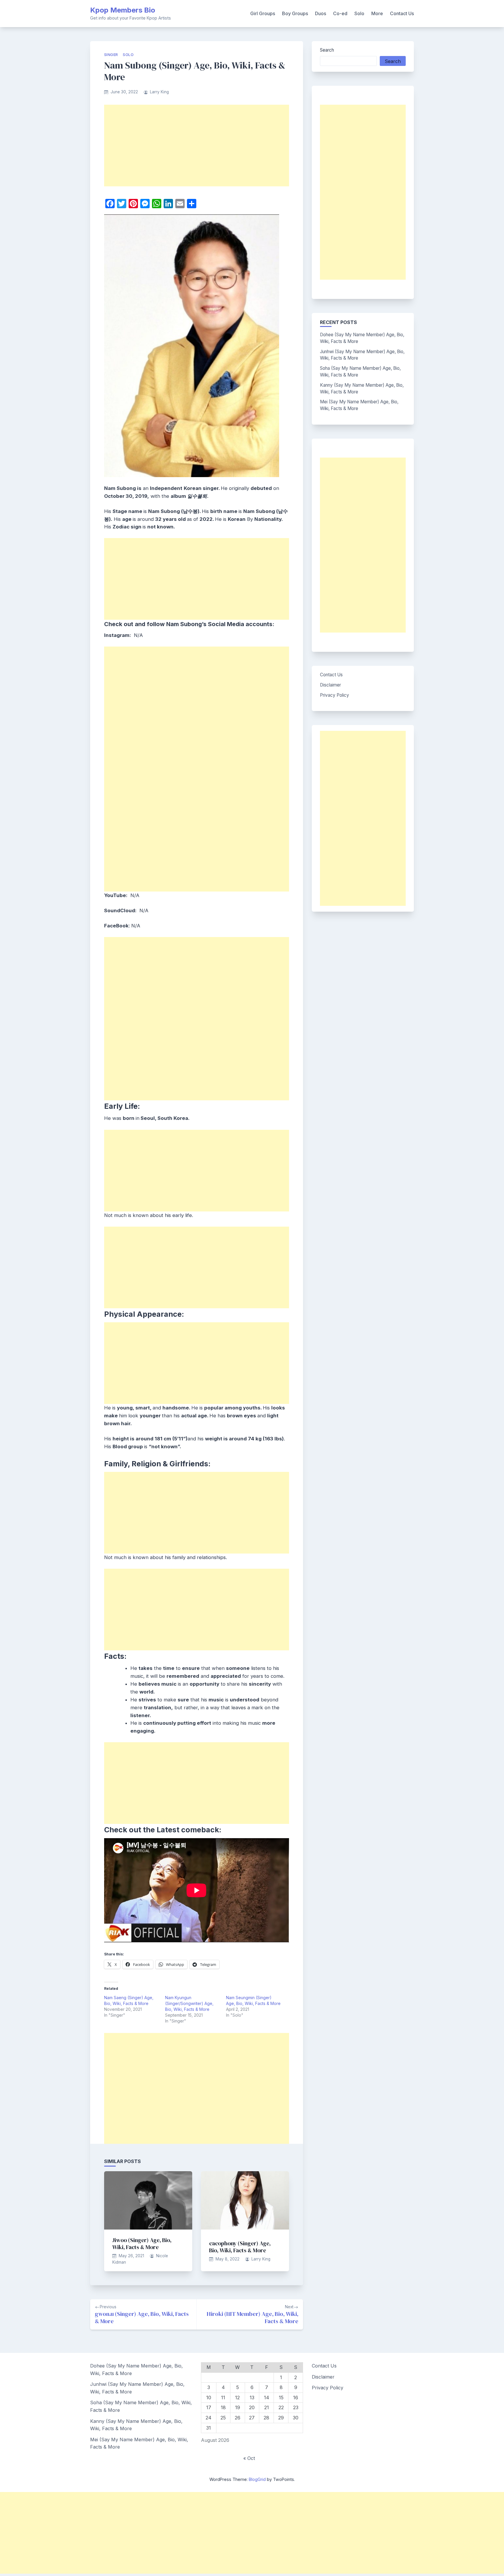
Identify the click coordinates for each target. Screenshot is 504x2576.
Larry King (159, 92)
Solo (359, 13)
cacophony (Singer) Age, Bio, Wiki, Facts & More (240, 2247)
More (377, 13)
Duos (321, 13)
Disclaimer (330, 685)
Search (327, 50)
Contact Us (402, 13)
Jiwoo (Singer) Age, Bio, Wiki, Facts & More (142, 2244)
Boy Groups (295, 13)
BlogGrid (257, 2479)
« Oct (249, 2458)
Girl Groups (263, 13)
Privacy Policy (335, 695)
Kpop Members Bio (123, 10)
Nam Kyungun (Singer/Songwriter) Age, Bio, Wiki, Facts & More (189, 2003)
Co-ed (340, 13)
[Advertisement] (197, 146)
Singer (111, 55)
